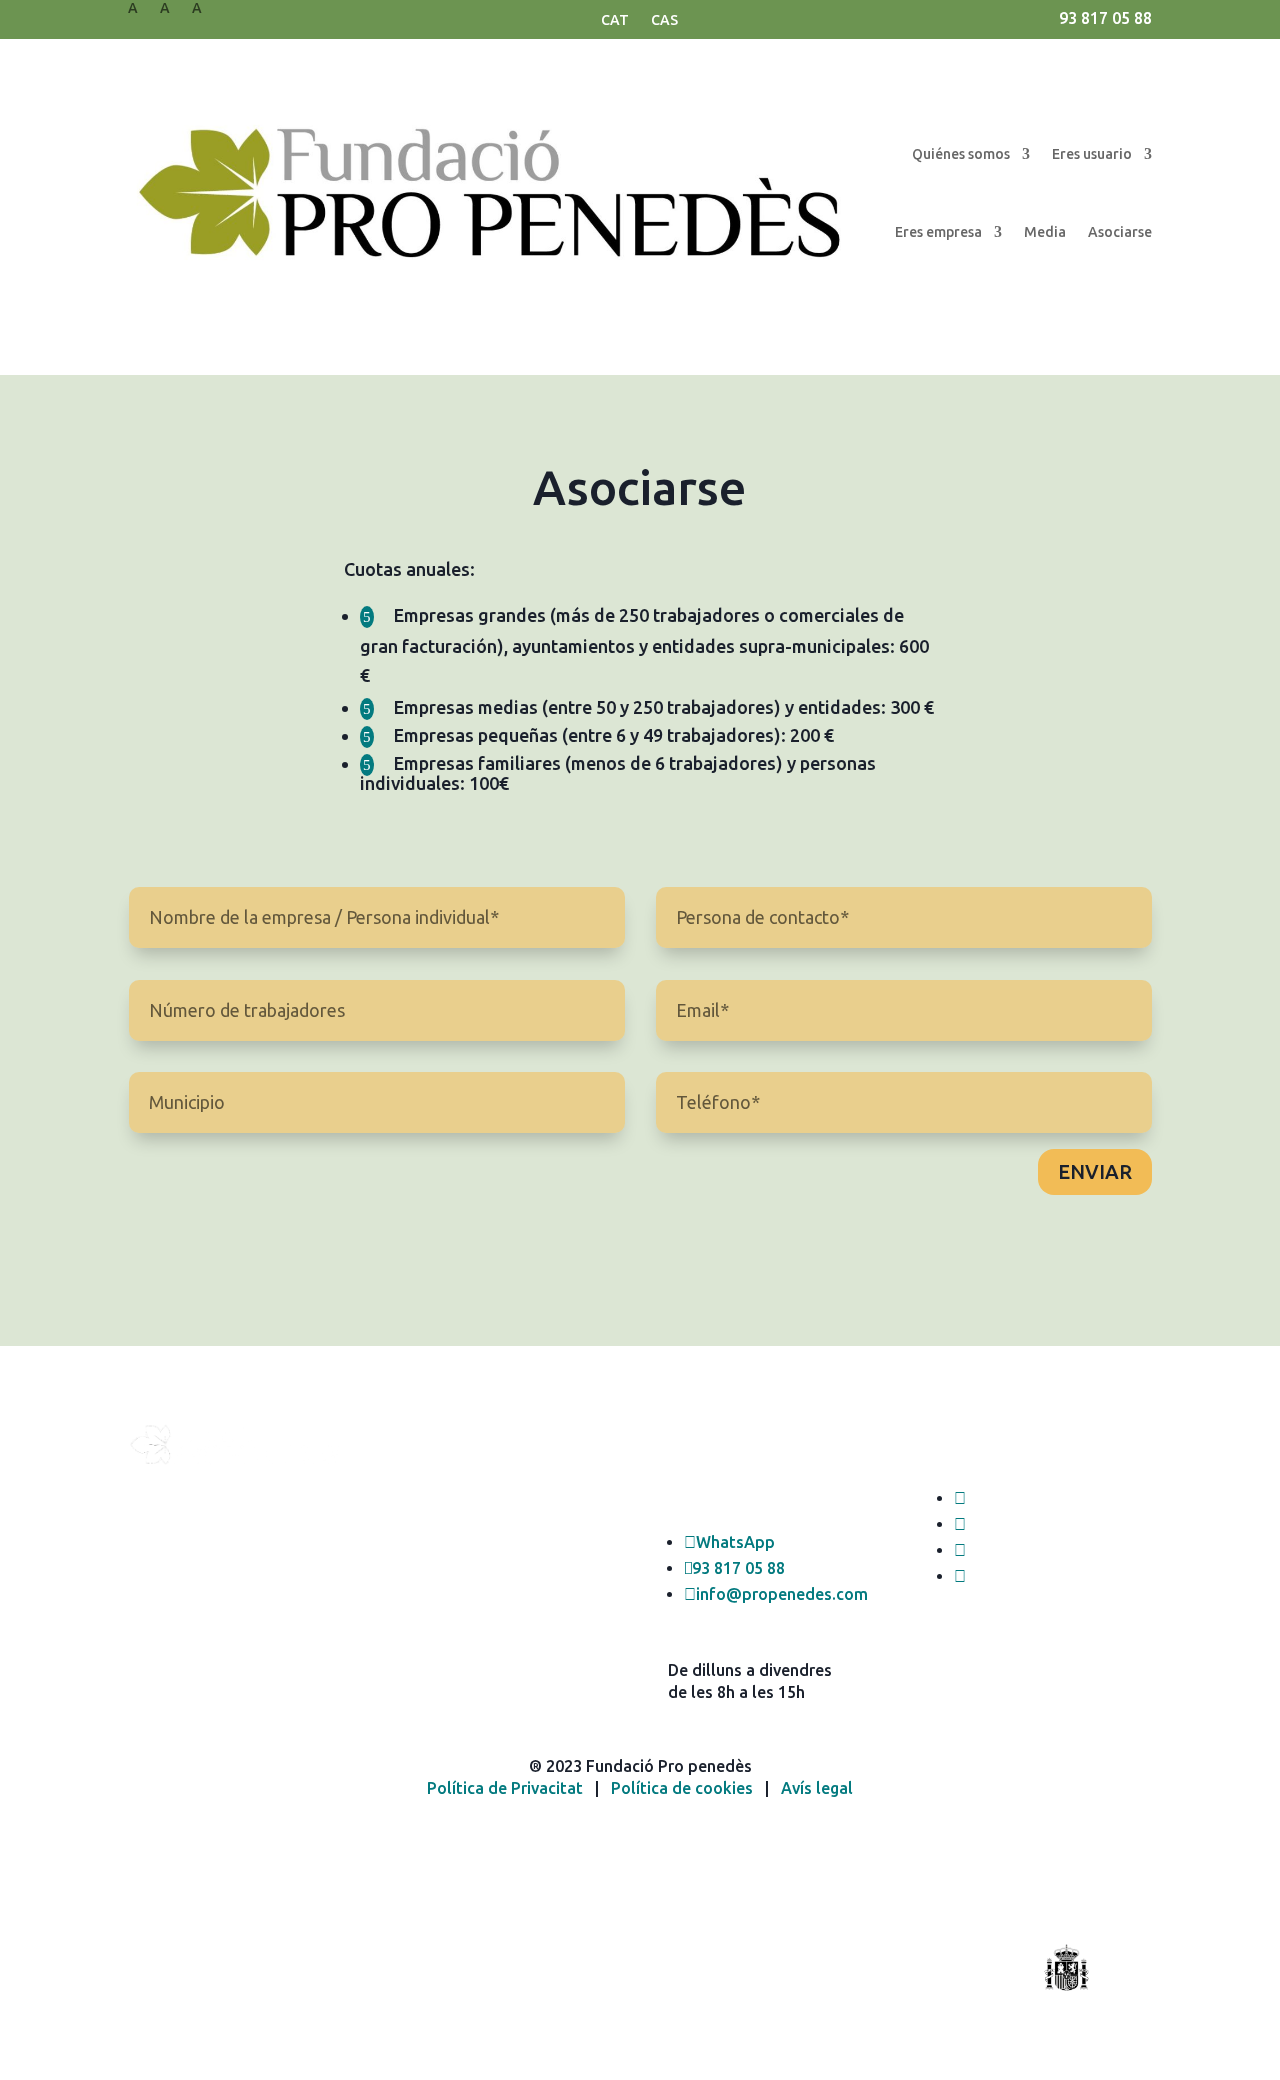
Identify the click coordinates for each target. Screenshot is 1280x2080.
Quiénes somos (961, 154)
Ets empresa (444, 1512)
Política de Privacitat (505, 1788)
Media (1045, 232)
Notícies (428, 1535)
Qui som (429, 1467)
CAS (664, 20)
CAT (615, 20)
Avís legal (817, 1788)
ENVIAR (1095, 1171)
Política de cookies (682, 1788)
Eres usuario (1092, 154)
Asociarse (1120, 232)
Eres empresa (938, 232)
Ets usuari (434, 1490)
